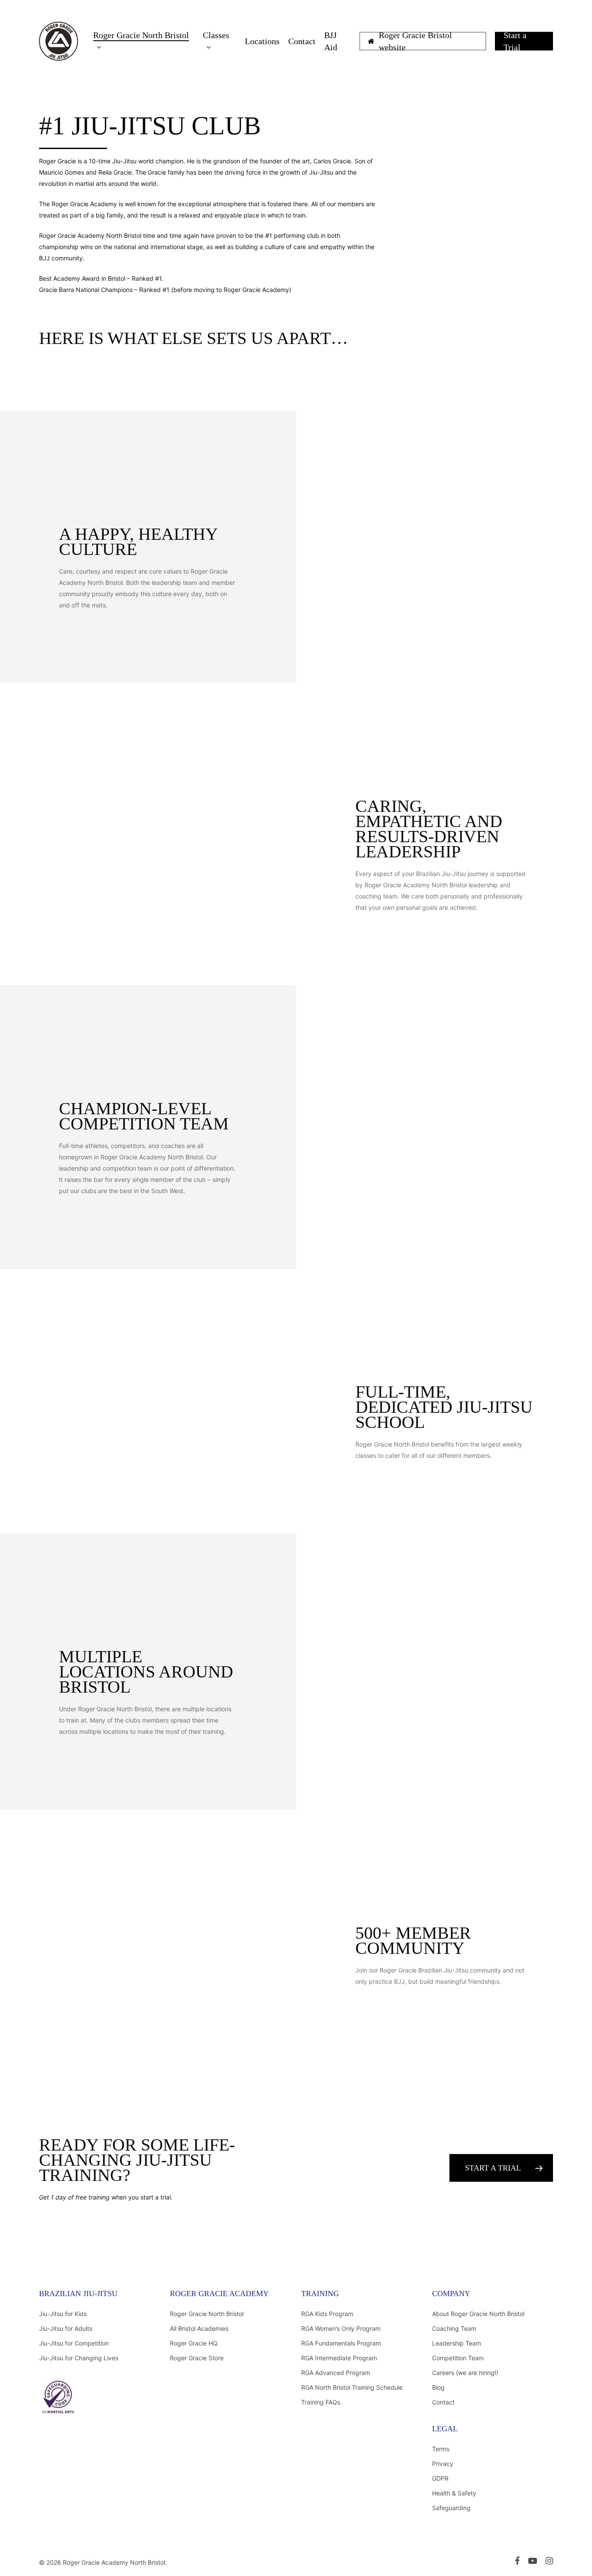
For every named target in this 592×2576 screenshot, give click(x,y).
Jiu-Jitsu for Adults (66, 2328)
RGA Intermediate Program (339, 2358)
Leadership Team (457, 2343)
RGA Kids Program (327, 2314)
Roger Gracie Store (197, 2358)
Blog (438, 2387)
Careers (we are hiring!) (465, 2373)
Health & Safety (454, 2493)
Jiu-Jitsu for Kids (63, 2314)
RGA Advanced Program (336, 2373)
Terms (441, 2449)
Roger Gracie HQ (194, 2343)
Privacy (443, 2464)
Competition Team (458, 2358)
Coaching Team (454, 2328)
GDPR (440, 2478)
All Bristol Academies (199, 2328)
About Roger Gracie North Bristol (478, 2314)
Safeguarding (451, 2508)
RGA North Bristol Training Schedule (352, 2387)
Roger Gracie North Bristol (207, 2314)
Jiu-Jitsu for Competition (74, 2343)
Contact (443, 2402)
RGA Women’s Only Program (341, 2328)
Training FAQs (321, 2402)
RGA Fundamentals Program (341, 2343)
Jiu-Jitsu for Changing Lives (79, 2358)
